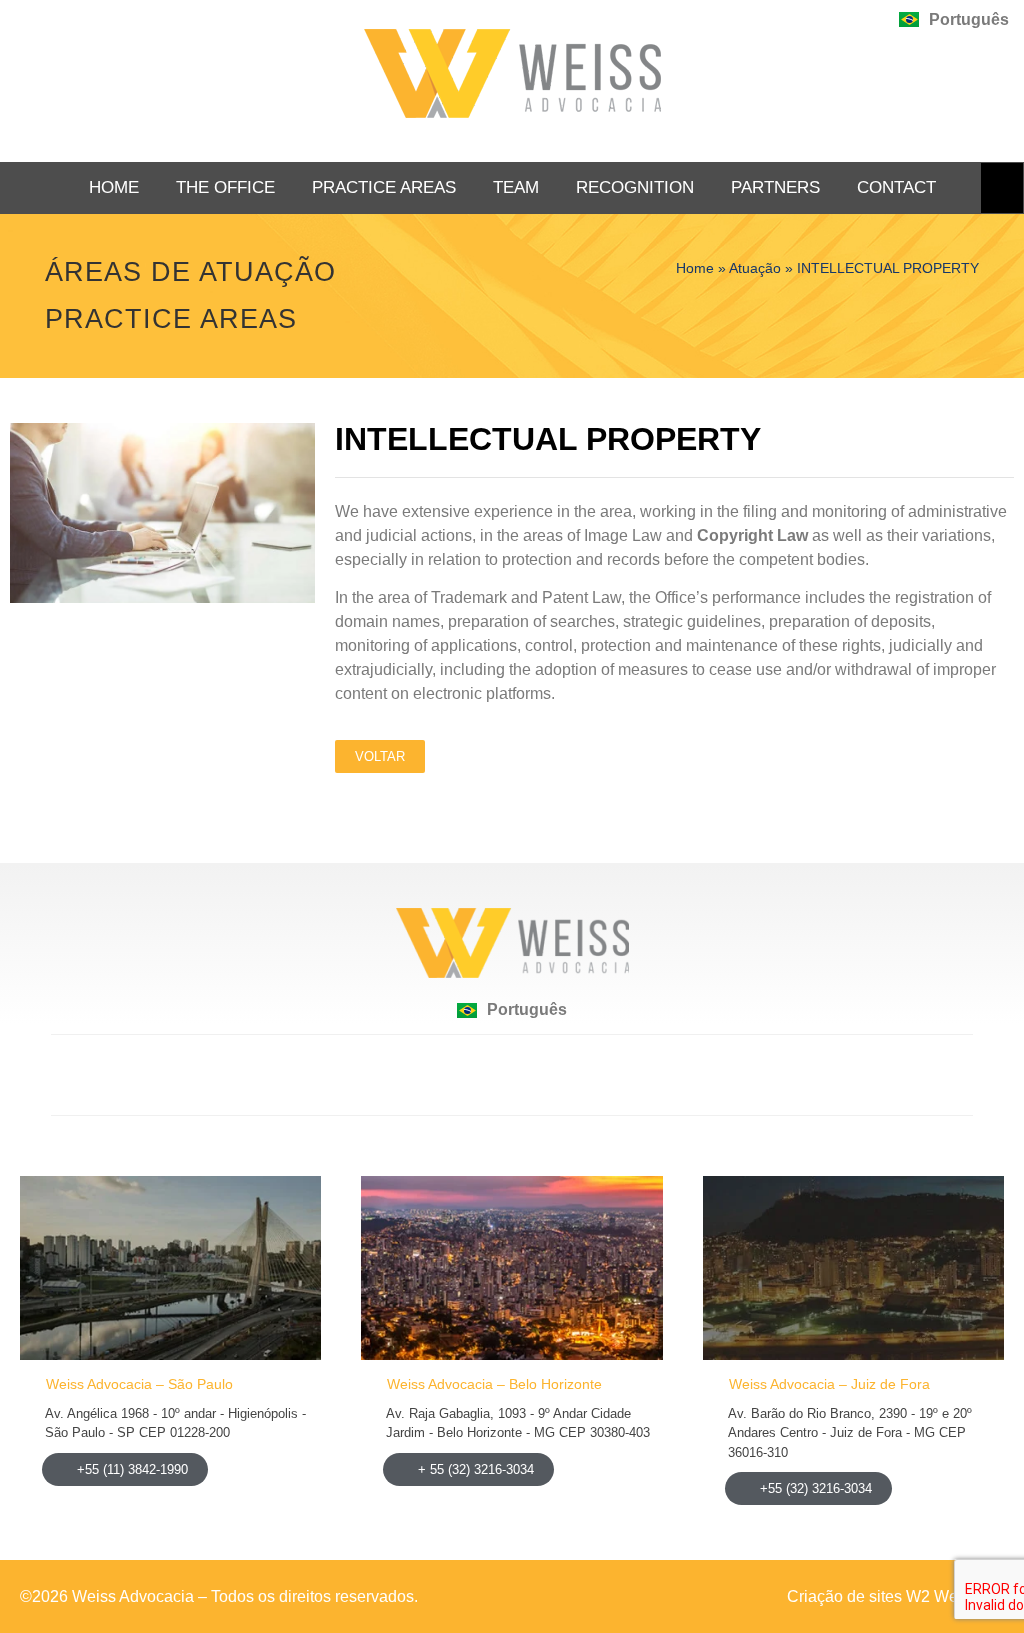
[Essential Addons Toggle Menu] (1002, 188)
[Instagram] (562, 1075)
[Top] (512, 1596)
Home (114, 187)
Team (516, 187)
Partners (775, 187)
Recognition (635, 187)
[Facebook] (512, 1075)
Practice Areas (384, 187)
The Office (225, 187)
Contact (896, 187)
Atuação (755, 268)
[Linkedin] (462, 1075)
